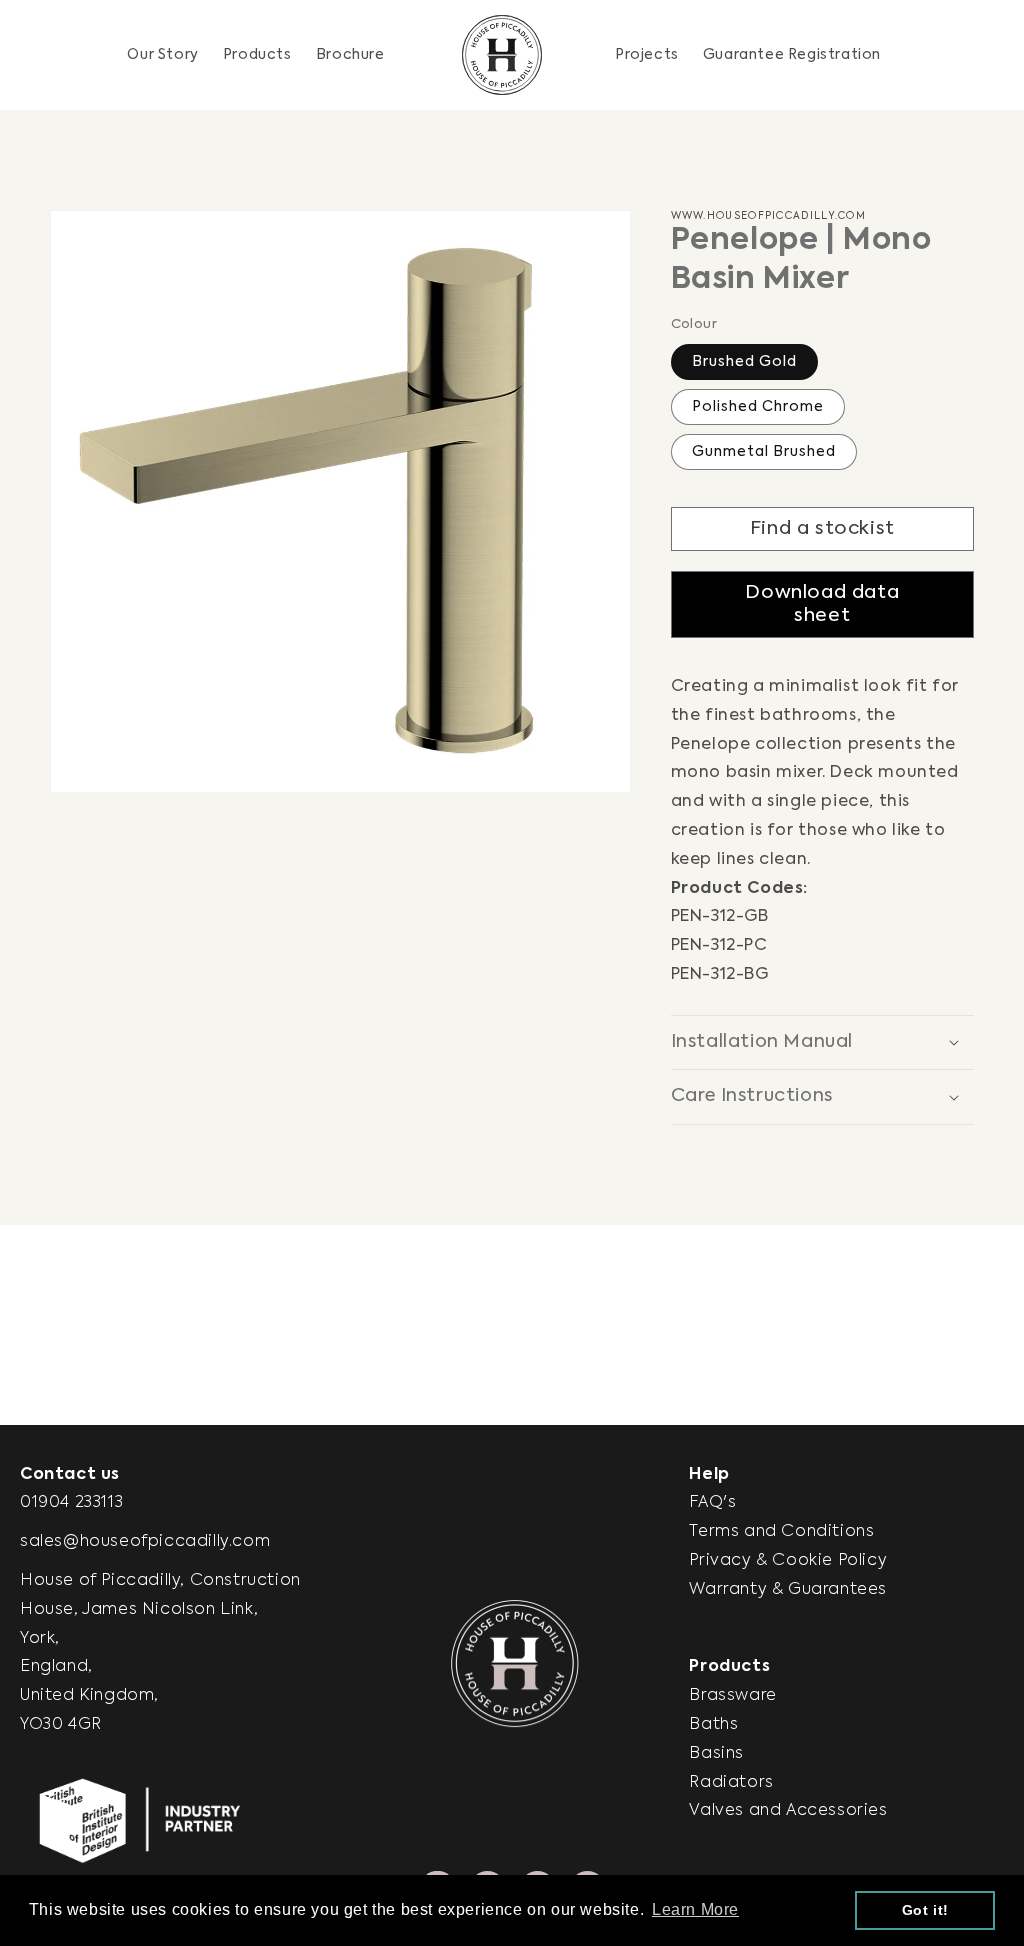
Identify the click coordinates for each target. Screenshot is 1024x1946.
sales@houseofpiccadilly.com (145, 1542)
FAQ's (712, 1503)
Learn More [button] (695, 1909)
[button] (257, 55)
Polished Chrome (758, 407)
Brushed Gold (744, 362)
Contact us (70, 1475)
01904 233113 (71, 1503)
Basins (716, 1754)
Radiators (731, 1783)
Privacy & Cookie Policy (788, 1561)
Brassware (732, 1696)
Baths (713, 1725)
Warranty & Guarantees (788, 1590)
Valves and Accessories (788, 1811)
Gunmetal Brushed (764, 452)
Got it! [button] (925, 1910)
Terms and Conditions (781, 1532)
